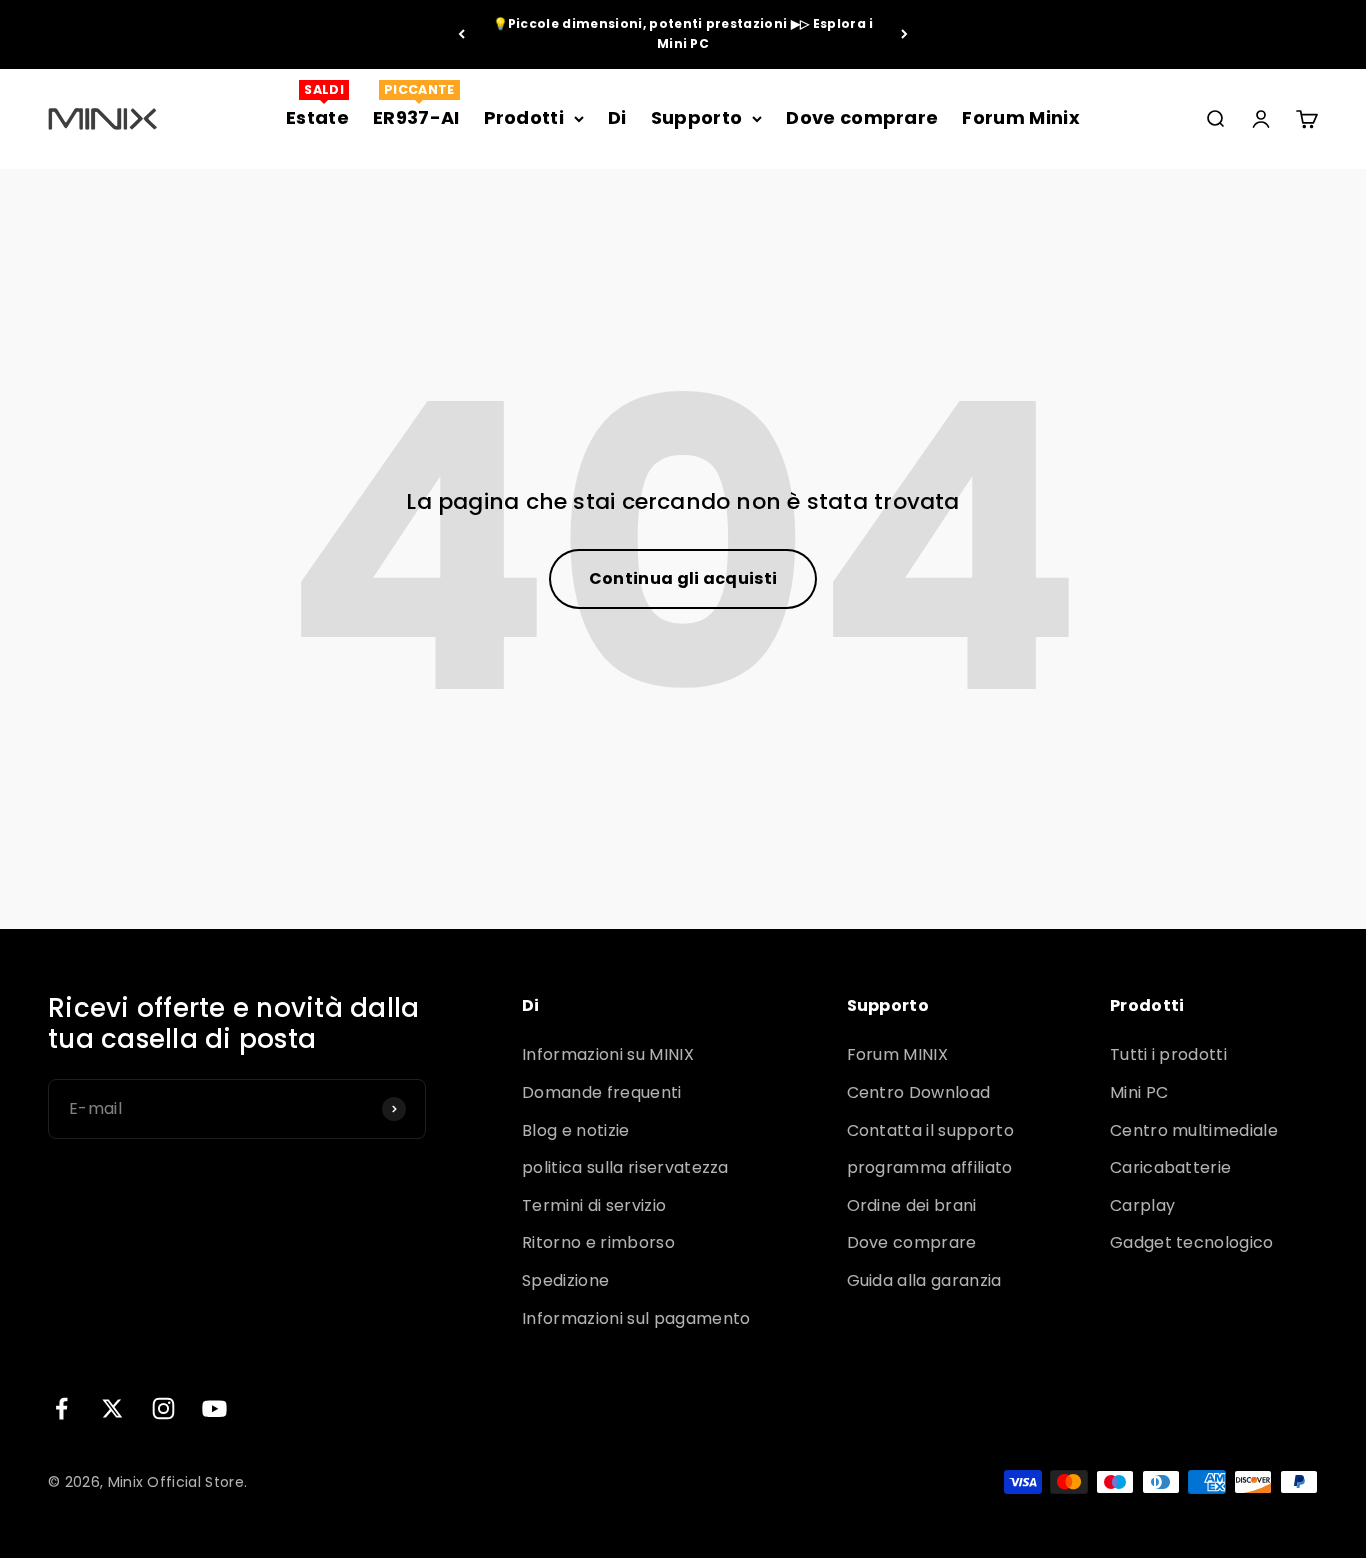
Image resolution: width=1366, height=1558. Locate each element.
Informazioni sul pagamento (636, 1318)
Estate (317, 117)
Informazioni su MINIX (608, 1054)
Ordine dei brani (912, 1205)
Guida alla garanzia (924, 1280)
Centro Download (919, 1092)
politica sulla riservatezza (625, 1167)
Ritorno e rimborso (598, 1242)
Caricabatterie (1170, 1167)
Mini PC (1139, 1092)
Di (617, 117)
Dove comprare (862, 117)
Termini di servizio (594, 1205)
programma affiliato (930, 1167)
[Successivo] (904, 34)
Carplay (1142, 1205)
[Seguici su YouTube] (214, 1408)
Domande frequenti (601, 1092)
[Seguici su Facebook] (61, 1408)
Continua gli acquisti (683, 578)
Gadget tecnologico (1192, 1242)
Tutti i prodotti (1168, 1054)
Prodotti (524, 117)
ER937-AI (416, 117)
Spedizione (565, 1280)
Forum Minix (1021, 117)
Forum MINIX (898, 1054)
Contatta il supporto (930, 1130)
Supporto (697, 117)
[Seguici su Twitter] (112, 1408)
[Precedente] (461, 34)
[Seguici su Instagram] (163, 1408)
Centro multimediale (1194, 1130)
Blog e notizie (575, 1130)
